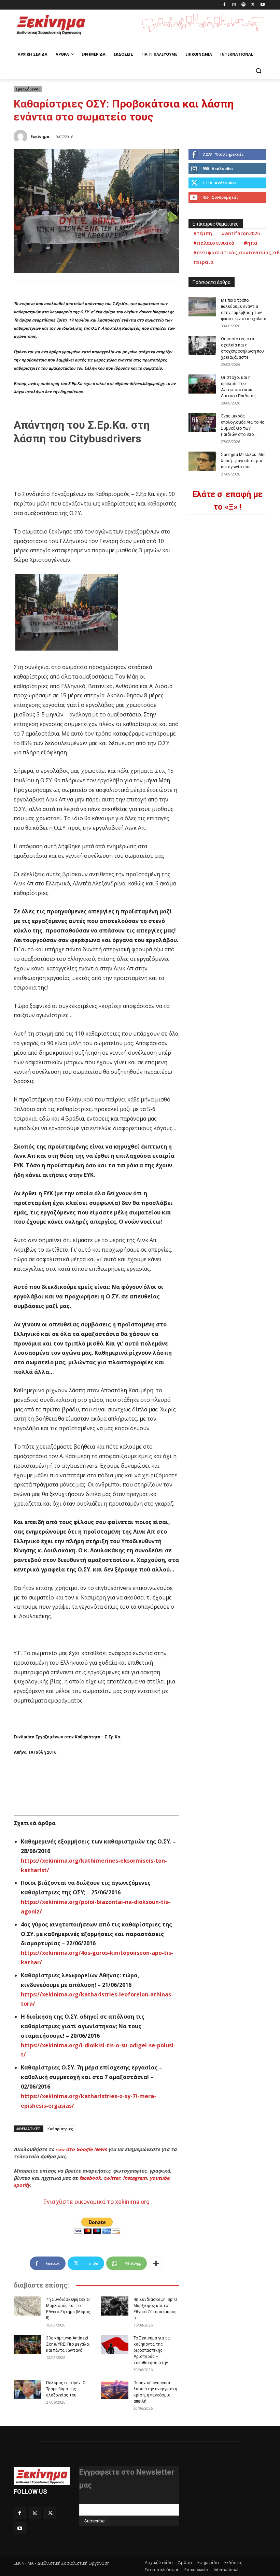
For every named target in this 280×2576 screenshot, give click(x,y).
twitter (112, 2178)
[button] (258, 71)
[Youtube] (262, 5)
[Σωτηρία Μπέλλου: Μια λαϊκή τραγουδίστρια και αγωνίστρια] (202, 461)
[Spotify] (244, 5)
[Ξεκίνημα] (22, 137)
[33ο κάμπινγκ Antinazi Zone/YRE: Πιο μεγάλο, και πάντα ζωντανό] (27, 2345)
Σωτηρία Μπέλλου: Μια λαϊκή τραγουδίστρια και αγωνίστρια (243, 461)
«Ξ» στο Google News (81, 2149)
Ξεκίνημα (40, 136)
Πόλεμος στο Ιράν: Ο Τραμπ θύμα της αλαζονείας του (66, 2389)
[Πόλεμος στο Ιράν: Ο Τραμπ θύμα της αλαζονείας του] (27, 2389)
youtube (159, 2178)
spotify (22, 2185)
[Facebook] (225, 5)
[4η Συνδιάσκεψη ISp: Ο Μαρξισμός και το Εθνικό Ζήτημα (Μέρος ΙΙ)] (27, 2306)
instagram (135, 2178)
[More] (156, 2263)
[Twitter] (253, 5)
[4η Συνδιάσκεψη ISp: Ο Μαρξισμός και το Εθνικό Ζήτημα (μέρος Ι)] (115, 2306)
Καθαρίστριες (60, 2129)
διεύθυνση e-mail (98, 2501)
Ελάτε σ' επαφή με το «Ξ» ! (227, 501)
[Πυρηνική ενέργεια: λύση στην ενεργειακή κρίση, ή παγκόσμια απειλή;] (115, 2389)
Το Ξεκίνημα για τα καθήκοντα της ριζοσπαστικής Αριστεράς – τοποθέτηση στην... (152, 2350)
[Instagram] (234, 5)
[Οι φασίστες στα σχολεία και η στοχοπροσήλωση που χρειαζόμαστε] (202, 345)
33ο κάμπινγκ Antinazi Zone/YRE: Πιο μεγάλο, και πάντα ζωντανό (68, 2344)
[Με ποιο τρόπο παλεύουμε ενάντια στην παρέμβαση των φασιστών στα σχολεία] (202, 307)
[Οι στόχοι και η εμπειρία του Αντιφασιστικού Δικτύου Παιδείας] (202, 384)
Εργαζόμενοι (28, 89)
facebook (90, 2178)
